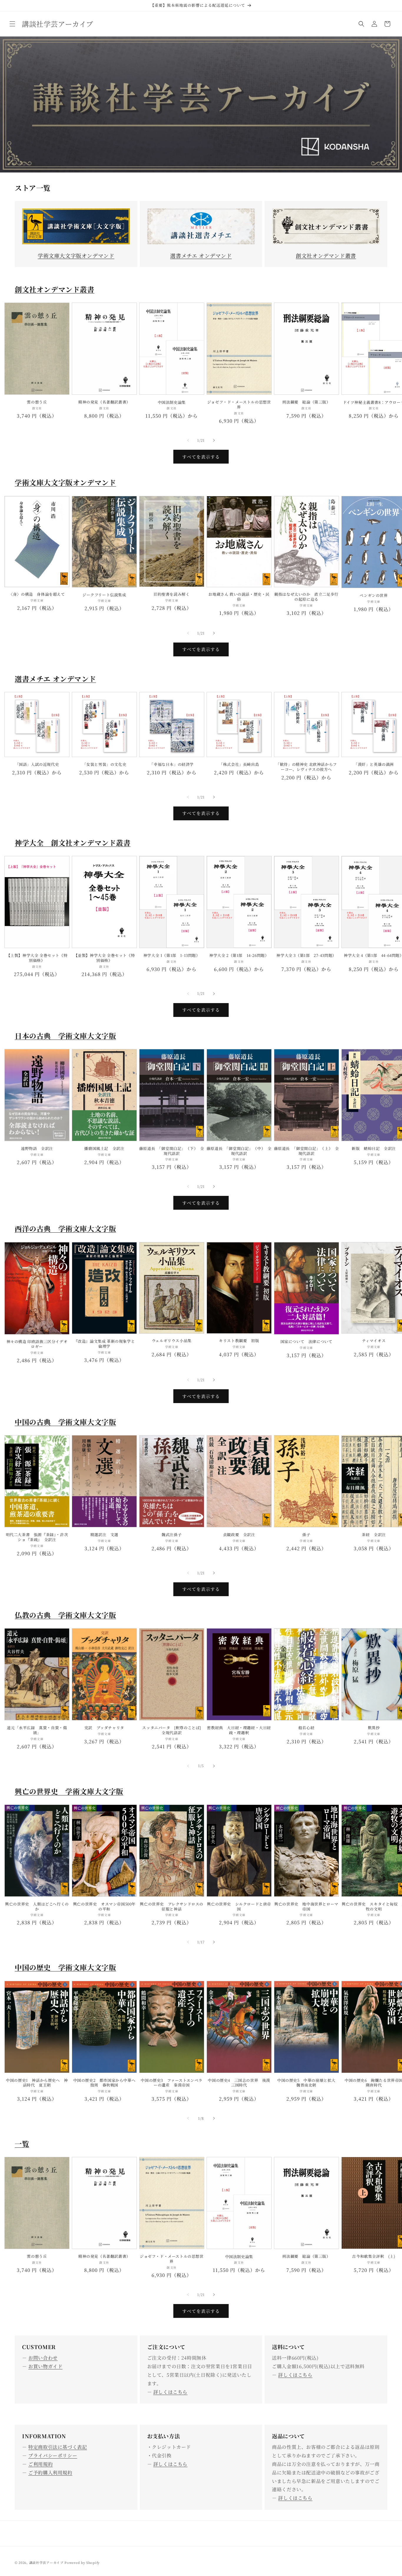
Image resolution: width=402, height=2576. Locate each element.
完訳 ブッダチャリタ (104, 1728)
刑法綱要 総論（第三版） (306, 402)
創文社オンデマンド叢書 (326, 255)
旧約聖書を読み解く (172, 594)
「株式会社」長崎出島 (239, 765)
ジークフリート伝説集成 (104, 595)
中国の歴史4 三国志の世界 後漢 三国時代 (240, 2083)
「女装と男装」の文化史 (104, 765)
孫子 (306, 1535)
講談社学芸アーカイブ (46, 2562)
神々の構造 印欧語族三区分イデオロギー (37, 1344)
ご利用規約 (40, 2464)
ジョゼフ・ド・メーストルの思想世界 (239, 405)
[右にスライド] (214, 440)
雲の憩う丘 (37, 402)
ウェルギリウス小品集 (172, 1341)
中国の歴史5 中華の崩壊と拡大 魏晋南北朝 (308, 2083)
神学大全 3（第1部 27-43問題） (306, 956)
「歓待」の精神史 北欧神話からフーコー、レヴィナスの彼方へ (306, 767)
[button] (12, 24)
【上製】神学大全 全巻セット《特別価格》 (37, 958)
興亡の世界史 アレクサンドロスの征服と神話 (172, 1907)
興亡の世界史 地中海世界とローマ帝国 (306, 1907)
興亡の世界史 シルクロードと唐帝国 (239, 1907)
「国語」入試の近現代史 (37, 765)
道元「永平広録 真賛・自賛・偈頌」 (37, 1730)
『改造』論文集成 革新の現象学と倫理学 (104, 1344)
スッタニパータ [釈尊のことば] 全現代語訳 (173, 1730)
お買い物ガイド (45, 2366)
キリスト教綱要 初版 (239, 1341)
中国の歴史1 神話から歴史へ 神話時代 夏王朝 (37, 2083)
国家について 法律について (307, 1342)
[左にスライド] (188, 440)
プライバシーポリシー (53, 2455)
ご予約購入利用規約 (50, 2473)
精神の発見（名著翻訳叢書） (104, 402)
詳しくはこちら (170, 2392)
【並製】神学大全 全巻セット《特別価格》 (104, 958)
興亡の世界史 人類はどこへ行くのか (37, 1907)
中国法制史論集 (172, 402)
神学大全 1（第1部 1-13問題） (172, 956)
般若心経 (306, 1728)
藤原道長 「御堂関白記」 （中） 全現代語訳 (239, 1151)
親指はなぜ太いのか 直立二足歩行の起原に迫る (306, 597)
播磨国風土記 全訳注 (104, 1149)
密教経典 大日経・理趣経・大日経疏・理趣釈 (239, 1730)
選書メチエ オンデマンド (201, 255)
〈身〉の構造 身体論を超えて (37, 594)
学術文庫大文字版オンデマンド (76, 255)
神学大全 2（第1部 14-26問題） (239, 956)
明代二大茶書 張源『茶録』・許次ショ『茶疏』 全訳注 (37, 1537)
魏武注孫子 (172, 1535)
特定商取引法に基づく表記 (58, 2447)
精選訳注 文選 (104, 1535)
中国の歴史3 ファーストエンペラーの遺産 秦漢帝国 (172, 2083)
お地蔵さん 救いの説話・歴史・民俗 (239, 597)
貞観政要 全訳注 (239, 1535)
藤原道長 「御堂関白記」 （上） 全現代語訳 (307, 1151)
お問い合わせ (43, 2358)
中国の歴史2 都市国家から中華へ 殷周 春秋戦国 (105, 2083)
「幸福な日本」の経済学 (172, 765)
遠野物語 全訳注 (37, 1149)
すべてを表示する (201, 457)
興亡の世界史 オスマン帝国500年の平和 (104, 1907)
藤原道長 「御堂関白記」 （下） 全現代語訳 (172, 1151)
